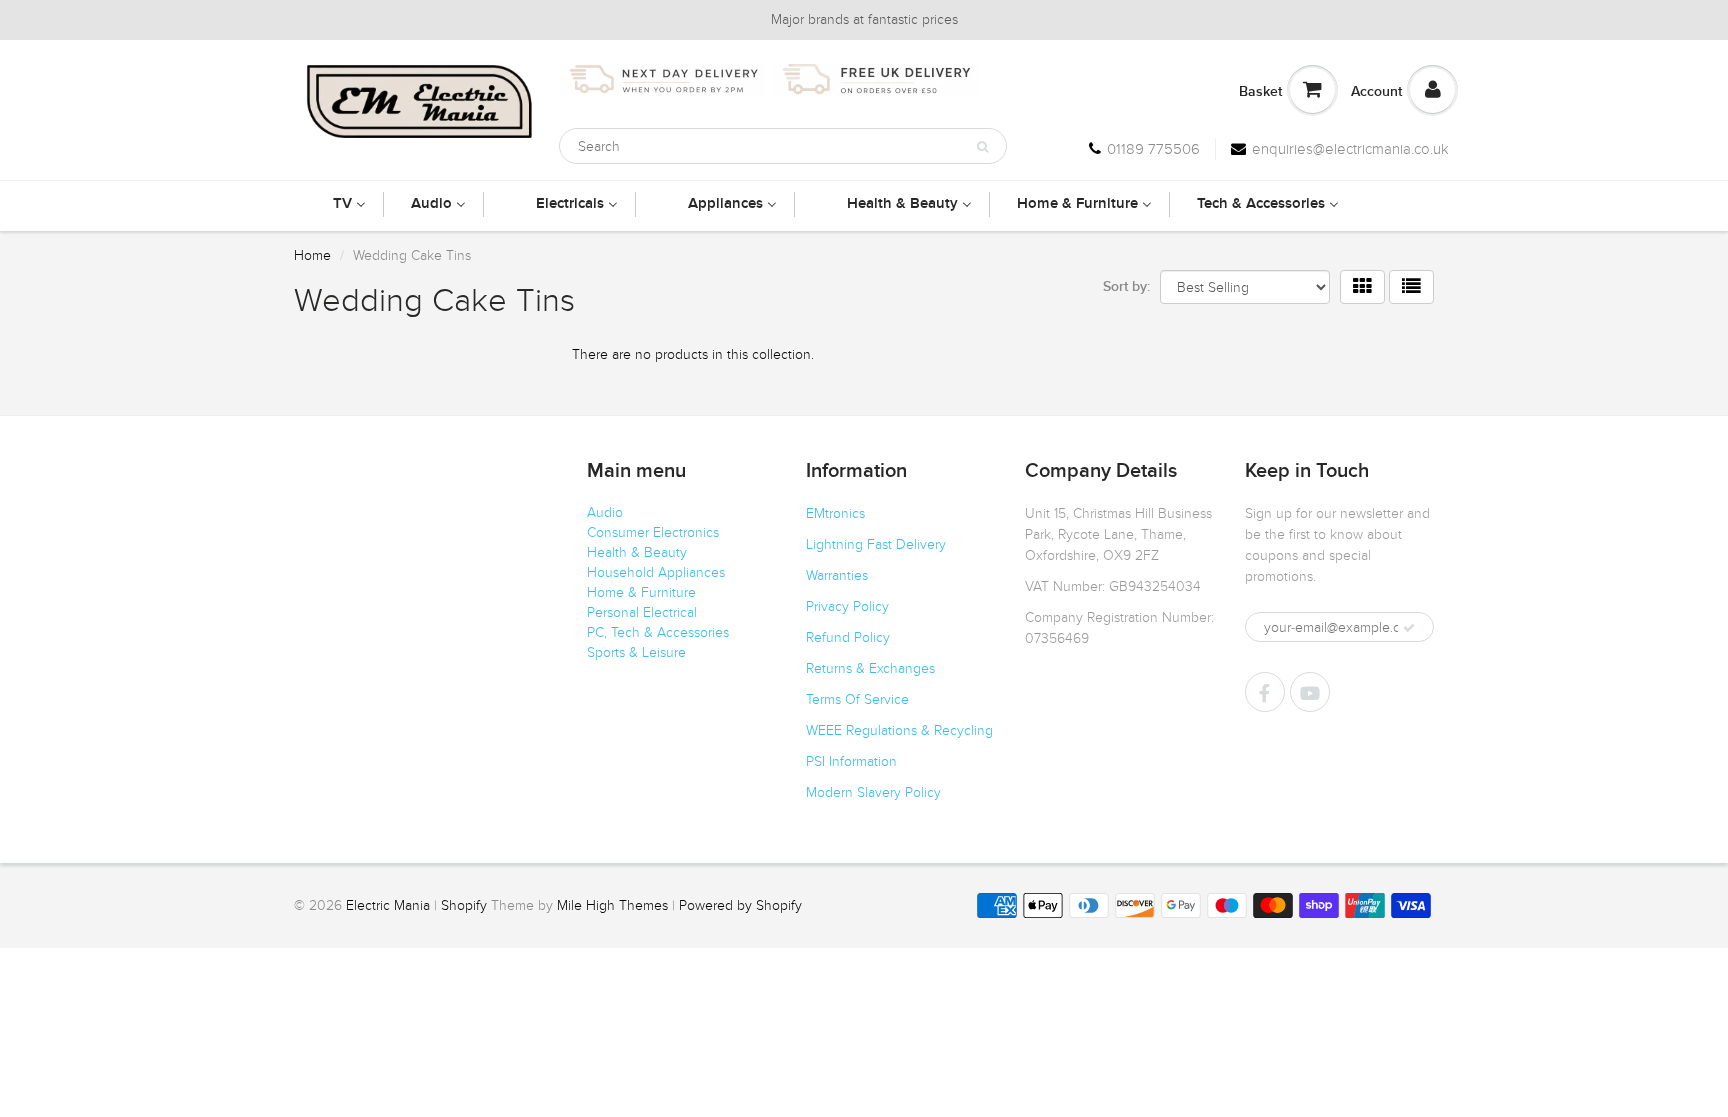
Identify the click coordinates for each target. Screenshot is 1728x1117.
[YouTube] (1310, 692)
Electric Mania (388, 905)
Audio (605, 512)
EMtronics (835, 513)
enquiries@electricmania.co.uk (1350, 149)
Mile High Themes (612, 905)
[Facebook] (1265, 692)
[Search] (982, 147)
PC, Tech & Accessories (658, 632)
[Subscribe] (1409, 628)
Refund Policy (848, 637)
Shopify (464, 905)
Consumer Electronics (653, 532)
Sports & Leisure (636, 652)
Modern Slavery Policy (873, 792)
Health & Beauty (637, 552)
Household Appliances (656, 572)
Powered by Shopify (740, 905)
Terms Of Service (857, 699)
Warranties (837, 575)
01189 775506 (1153, 149)
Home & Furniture (641, 592)
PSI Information (851, 761)
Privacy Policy (847, 606)
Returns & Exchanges (870, 668)
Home (312, 255)
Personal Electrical (642, 612)
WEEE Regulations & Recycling (899, 730)
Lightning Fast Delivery (876, 544)
